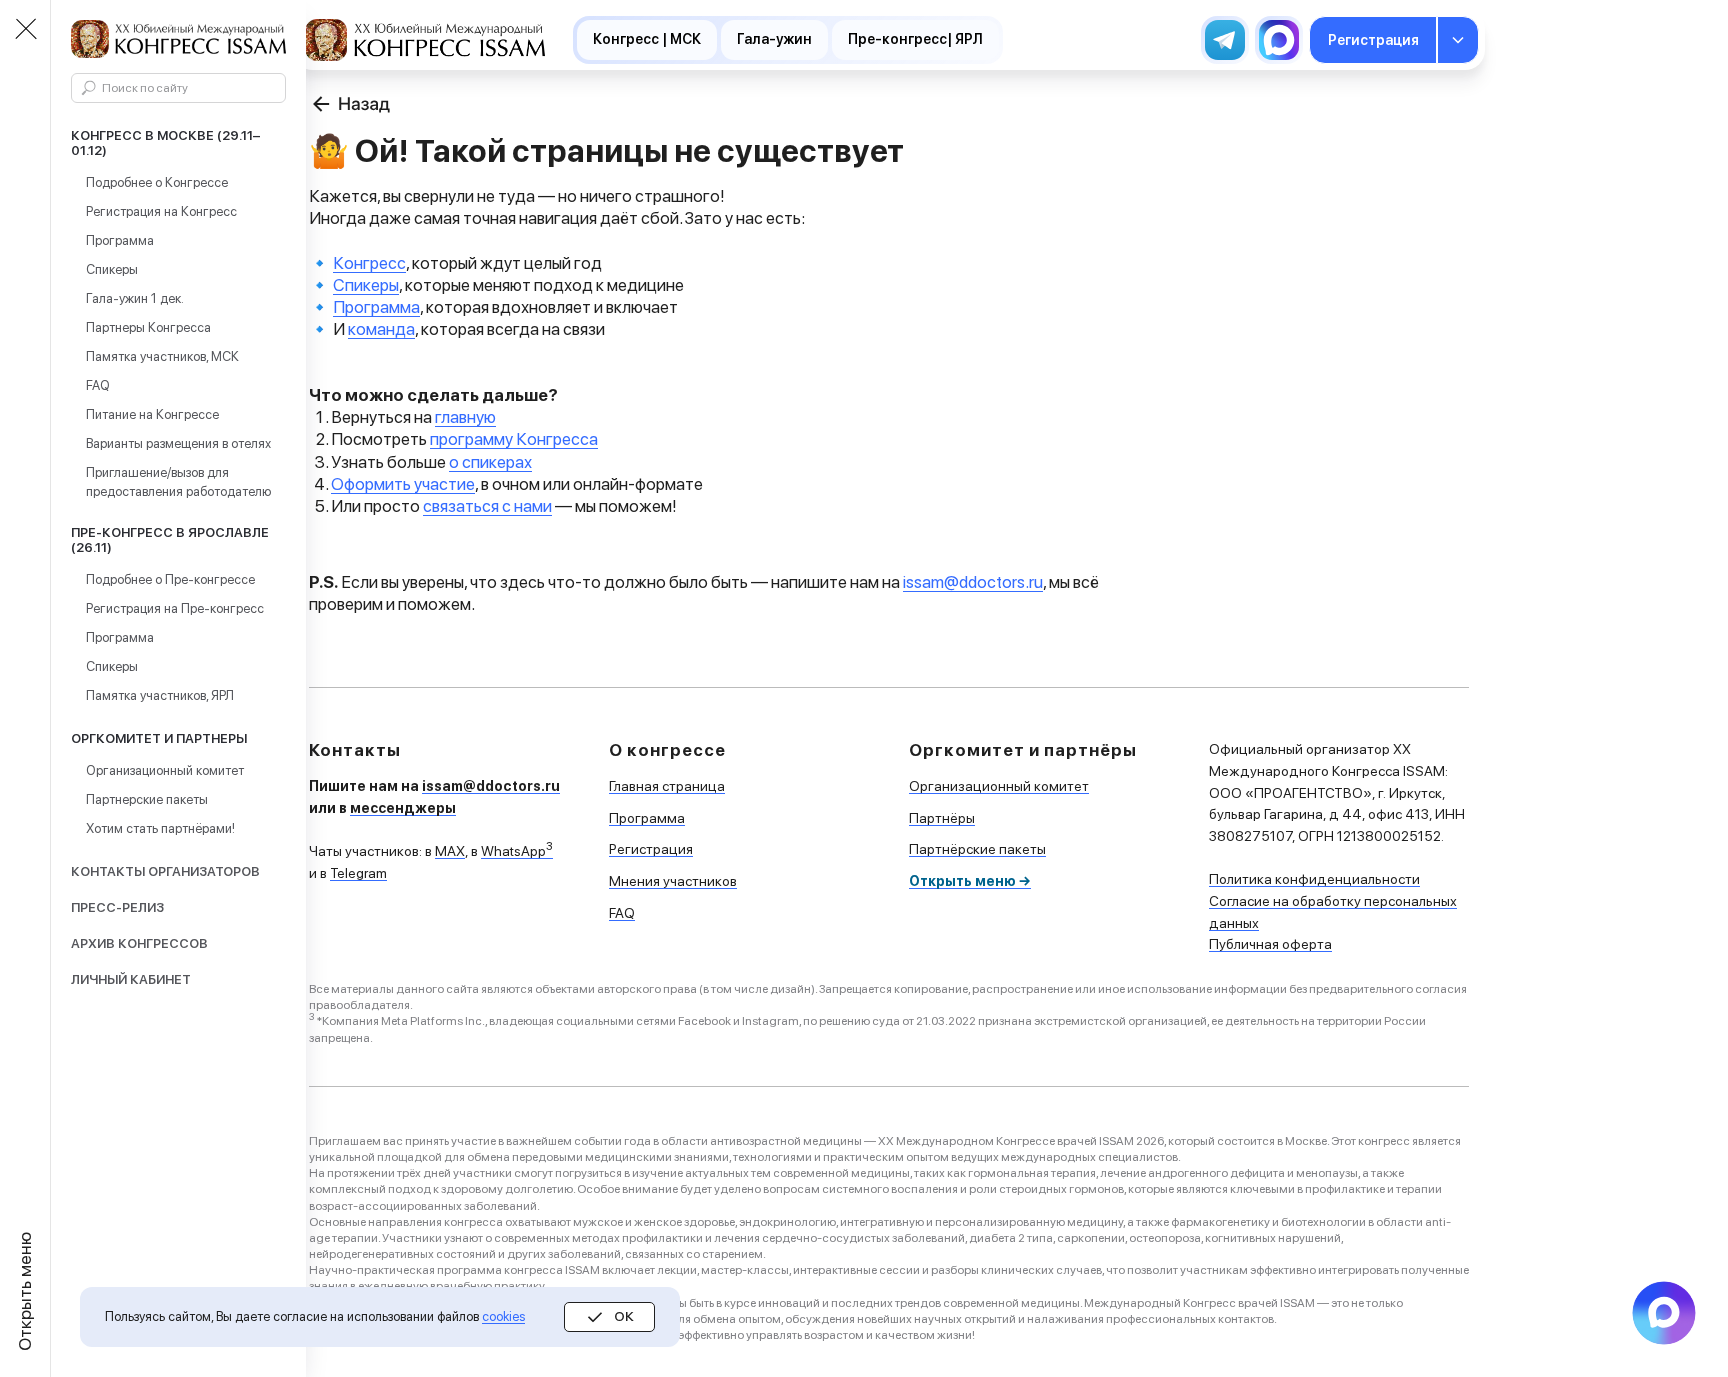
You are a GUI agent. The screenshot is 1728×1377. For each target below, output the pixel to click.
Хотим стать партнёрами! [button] (160, 828)
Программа (120, 240)
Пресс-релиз (117, 907)
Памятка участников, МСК (162, 356)
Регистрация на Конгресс (161, 211)
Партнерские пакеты (147, 799)
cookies (503, 1316)
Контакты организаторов (165, 871)
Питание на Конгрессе (152, 414)
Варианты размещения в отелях (178, 443)
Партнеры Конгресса (148, 327)
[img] (425, 40)
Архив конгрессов (139, 943)
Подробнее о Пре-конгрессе (170, 579)
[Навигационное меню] (25, 30)
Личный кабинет (131, 979)
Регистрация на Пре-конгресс (175, 608)
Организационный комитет (165, 770)
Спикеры (112, 269)
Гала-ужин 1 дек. (135, 298)
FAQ (98, 385)
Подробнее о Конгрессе (157, 182)
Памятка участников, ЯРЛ (160, 695)
